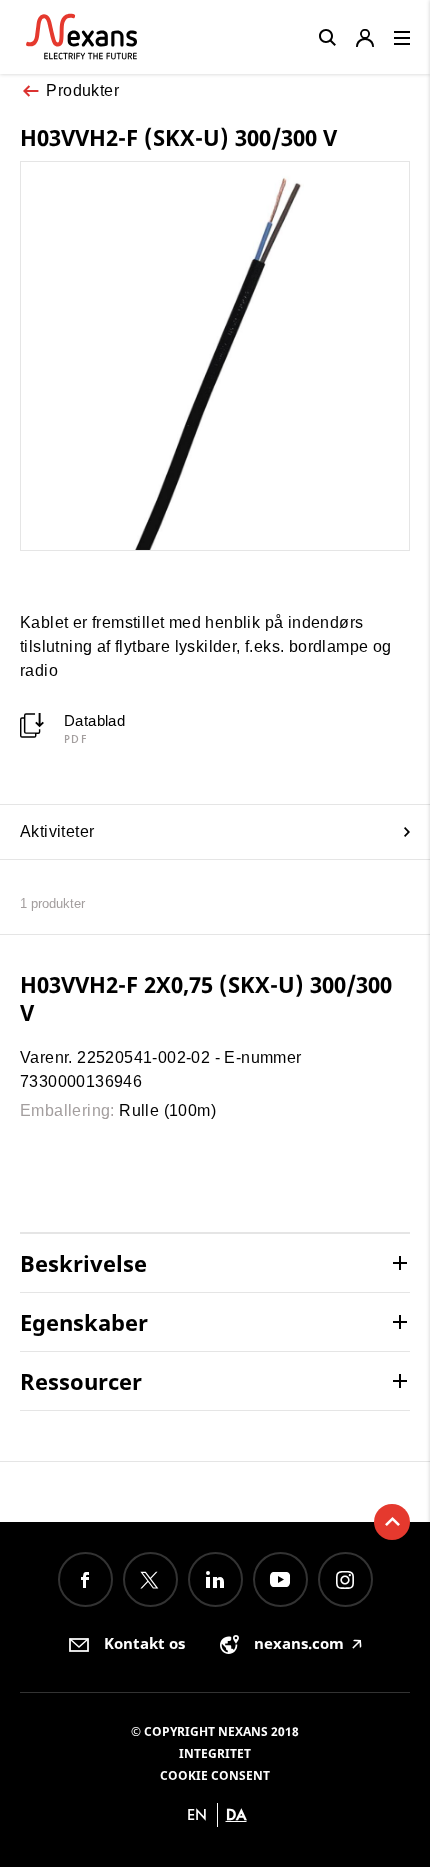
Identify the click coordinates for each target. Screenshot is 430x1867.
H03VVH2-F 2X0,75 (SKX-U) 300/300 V (206, 998)
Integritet (215, 1753)
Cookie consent (215, 1775)
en (197, 1814)
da (236, 1814)
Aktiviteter (57, 831)
